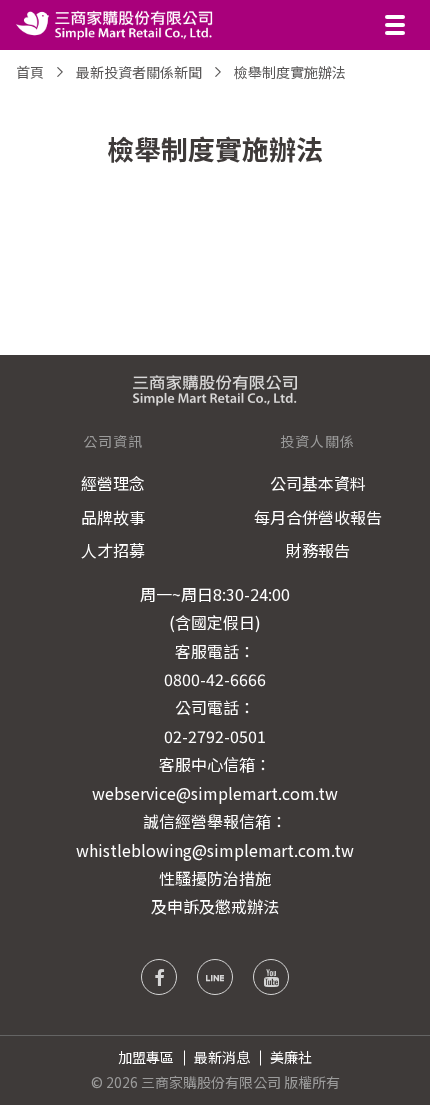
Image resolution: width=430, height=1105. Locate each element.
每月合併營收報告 (318, 517)
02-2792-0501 (215, 736)
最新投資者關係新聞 (139, 72)
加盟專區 (146, 1057)
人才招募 (113, 550)
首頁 (30, 72)
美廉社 (291, 1057)
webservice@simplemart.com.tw (215, 793)
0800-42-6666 (215, 679)
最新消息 (222, 1057)
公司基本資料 (318, 483)
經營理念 (113, 483)
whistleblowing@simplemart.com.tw (215, 850)
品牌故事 (113, 517)
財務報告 (318, 550)
